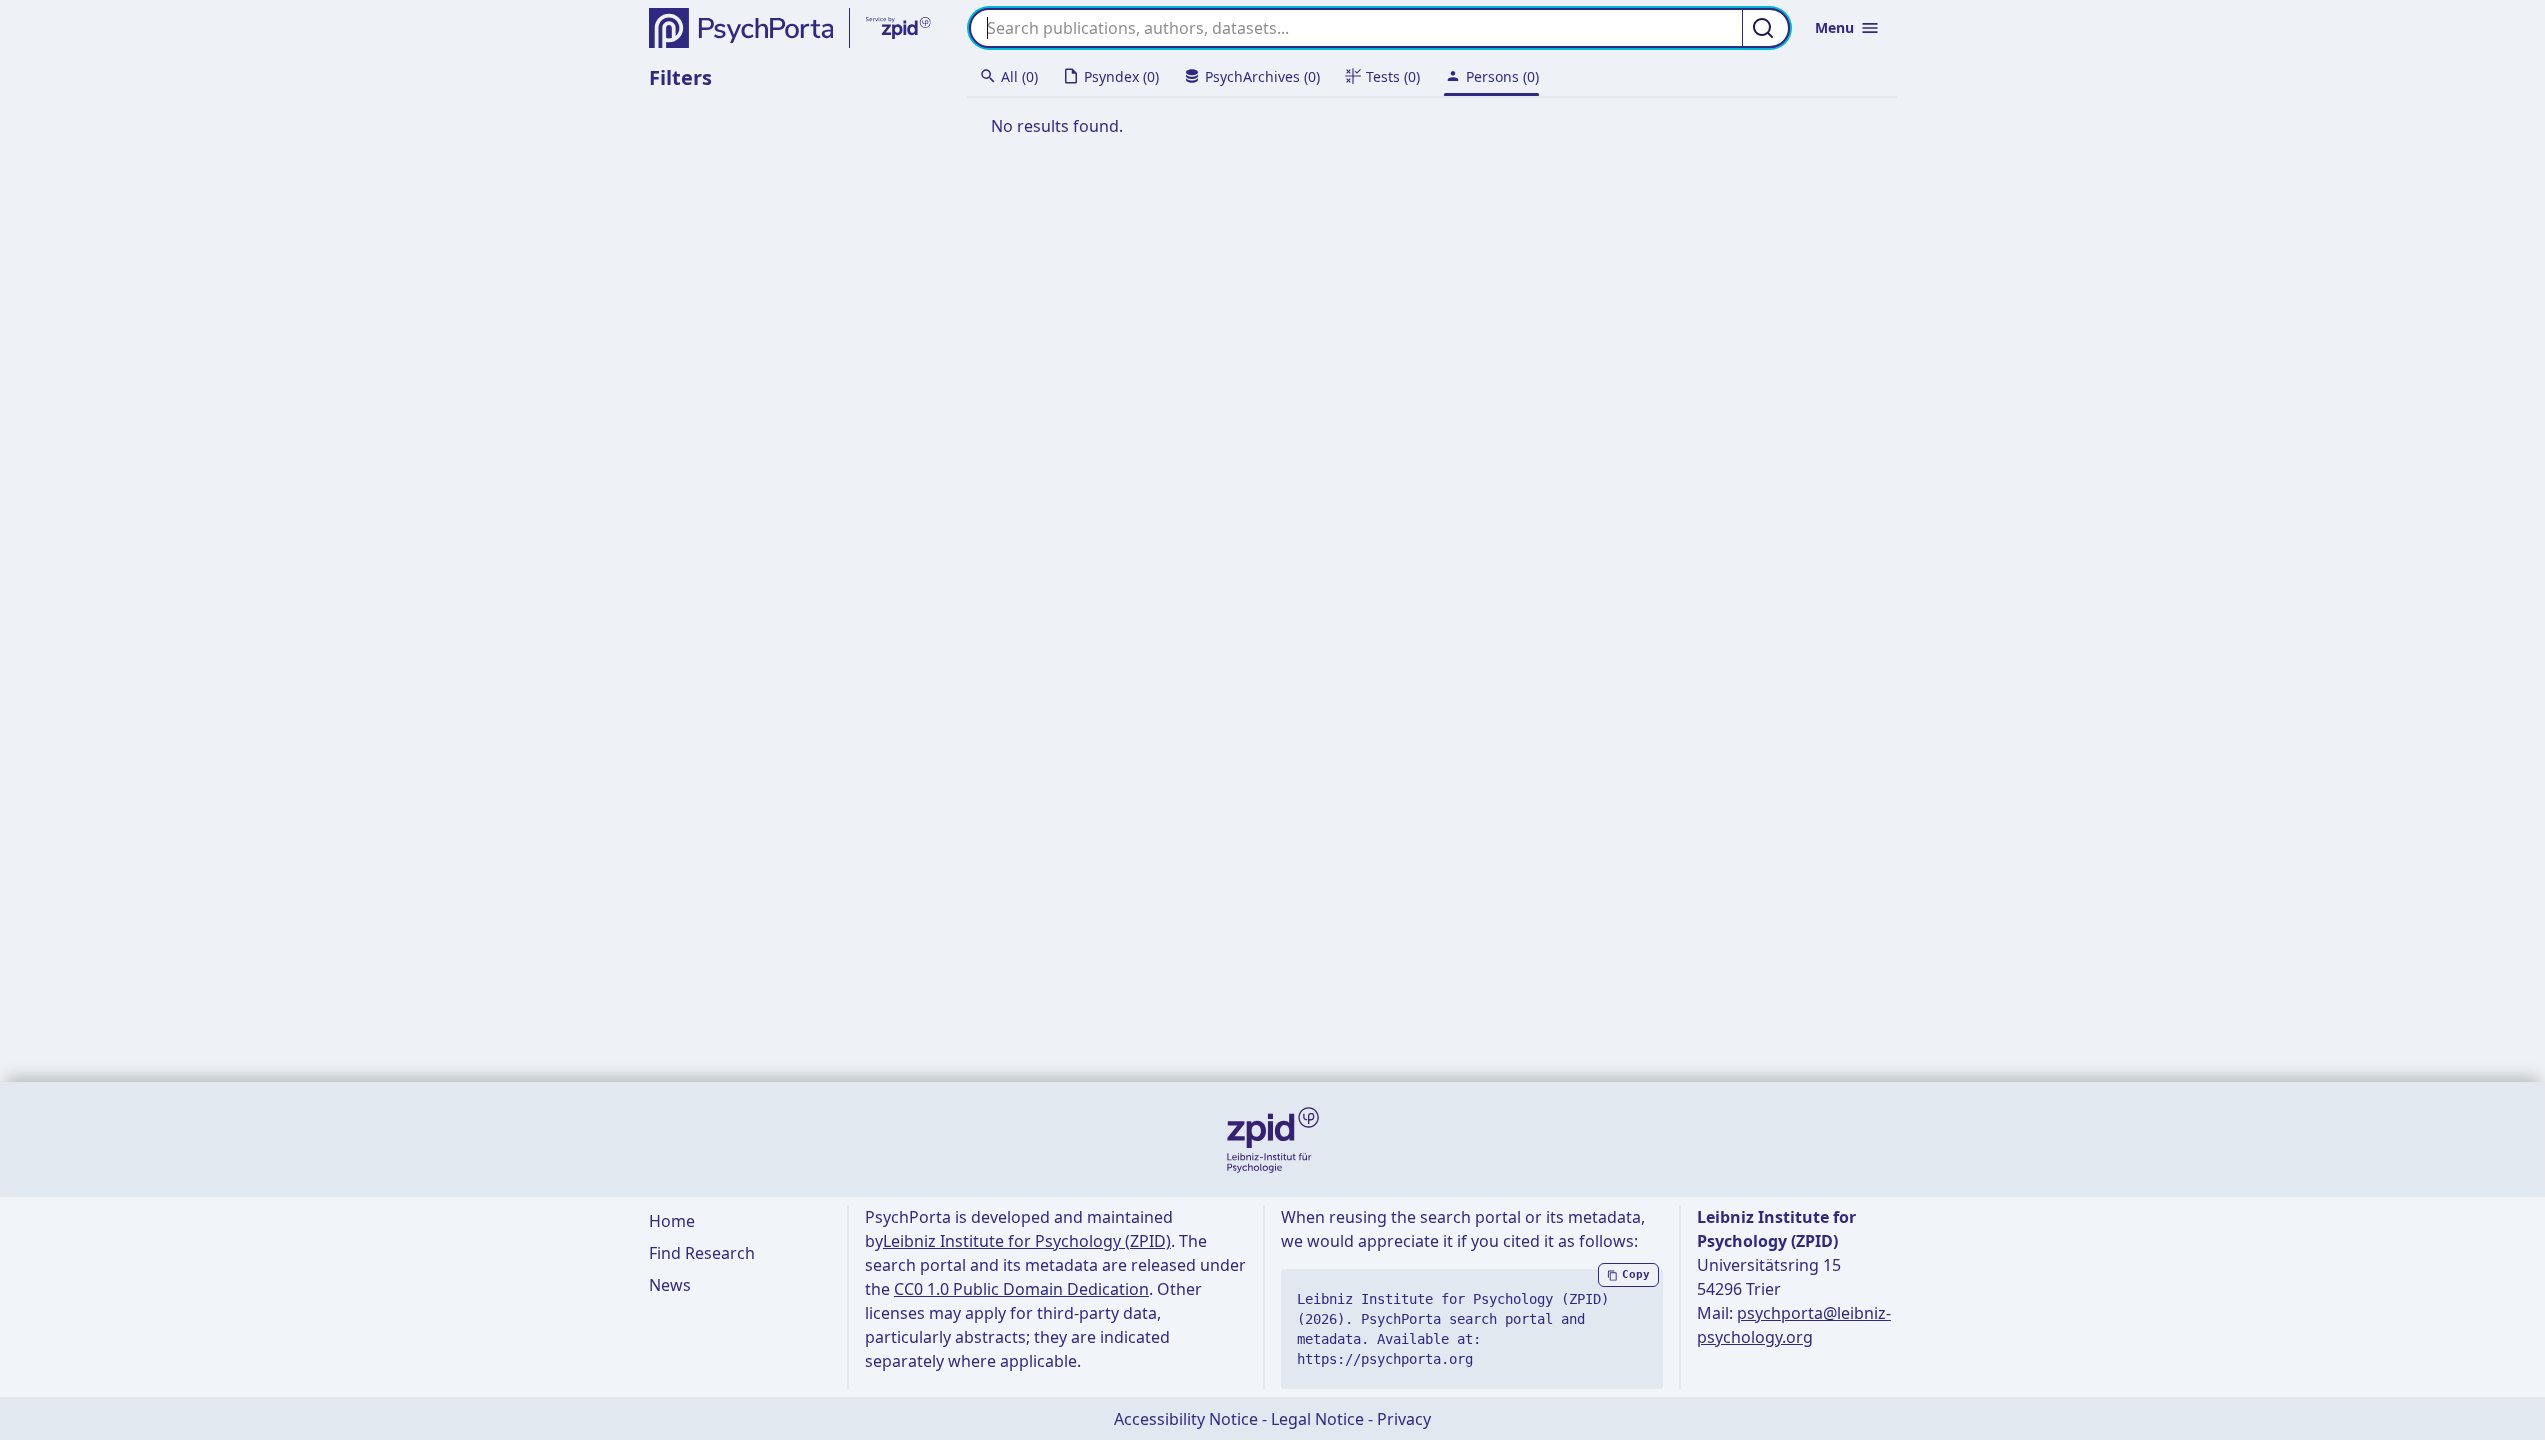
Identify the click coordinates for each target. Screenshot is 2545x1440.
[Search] (1766, 28)
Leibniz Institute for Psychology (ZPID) (1027, 1241)
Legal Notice (1317, 1419)
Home (672, 1221)
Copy (1636, 1274)
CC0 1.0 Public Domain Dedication (1021, 1289)
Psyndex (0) (1121, 76)
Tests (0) (1393, 76)
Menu (1834, 27)
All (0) (1019, 76)
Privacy (1404, 1419)
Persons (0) (1502, 76)
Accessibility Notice (1186, 1419)
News (670, 1285)
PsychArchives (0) (1262, 76)
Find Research (702, 1253)
